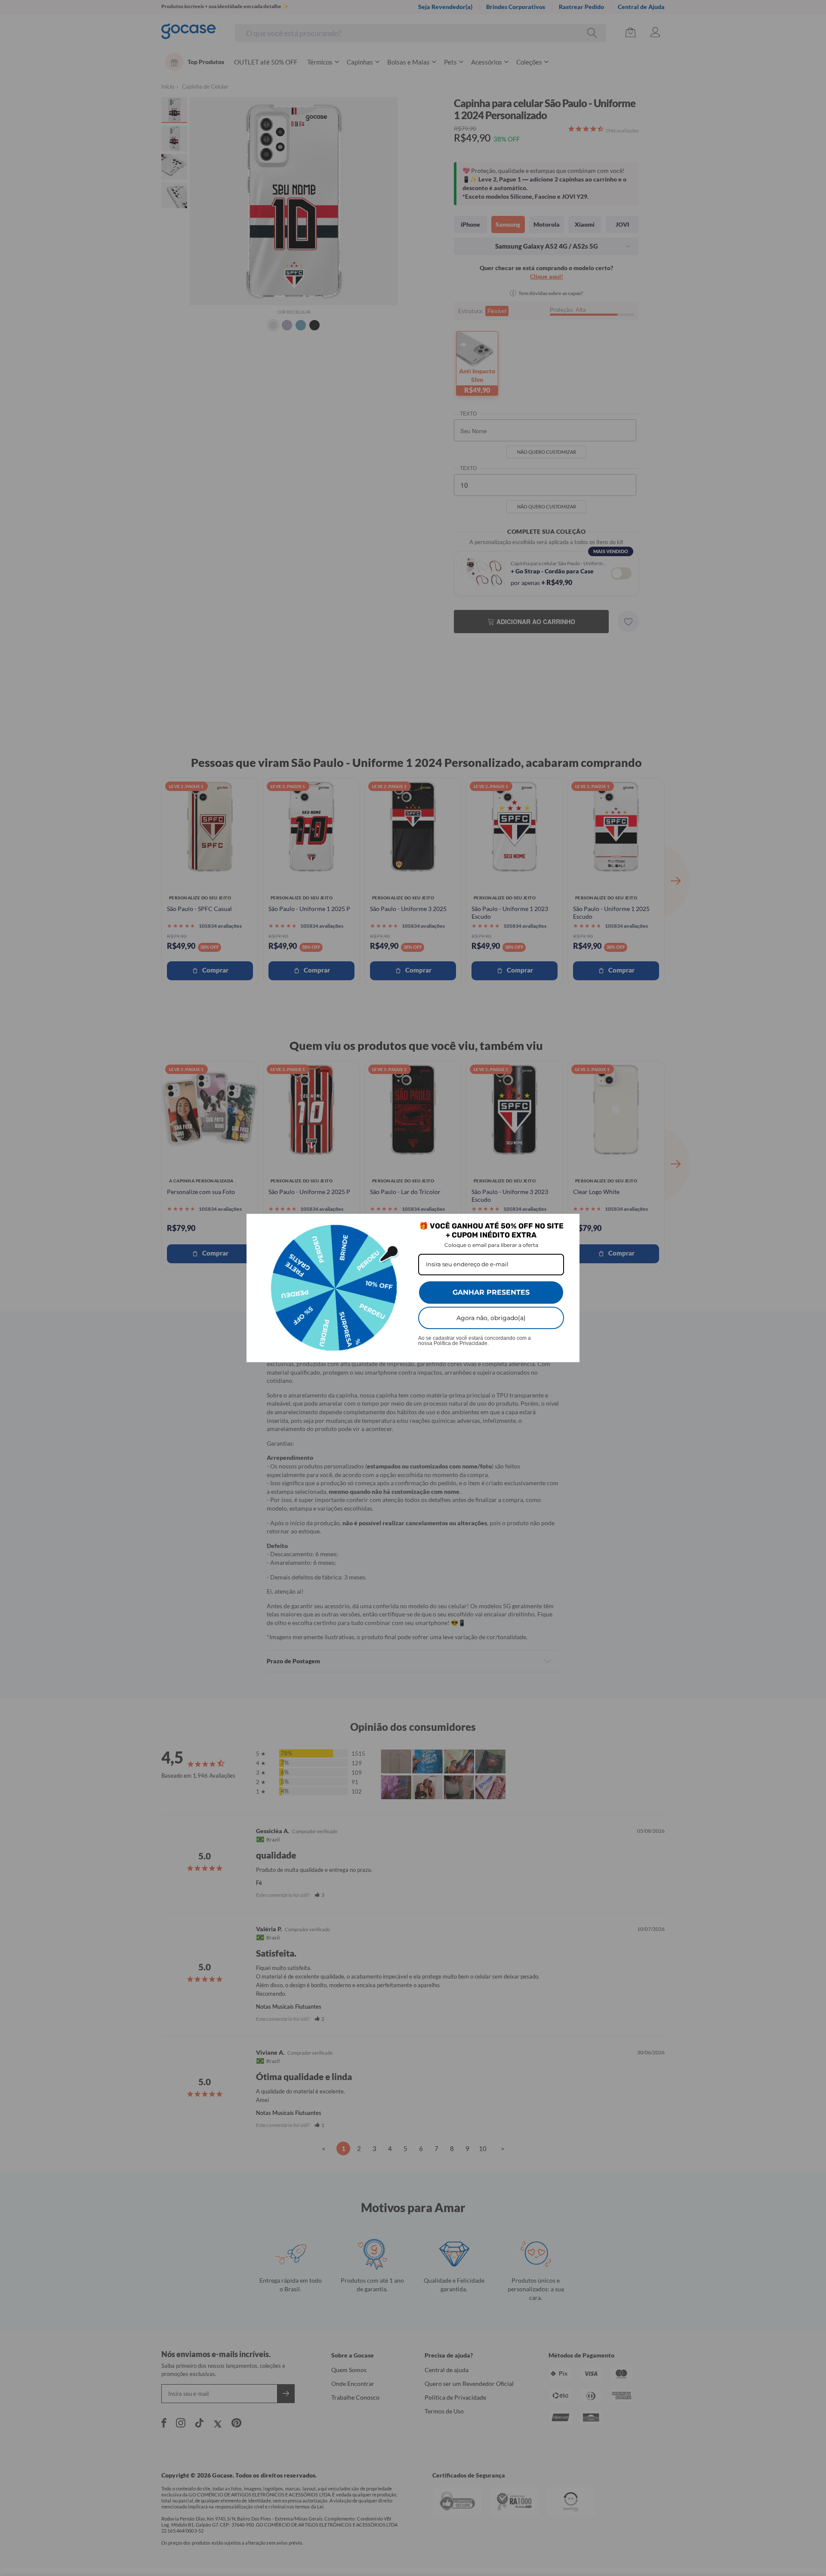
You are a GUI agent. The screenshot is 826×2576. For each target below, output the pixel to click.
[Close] (569, 1224)
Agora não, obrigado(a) (491, 1318)
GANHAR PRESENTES (491, 1292)
